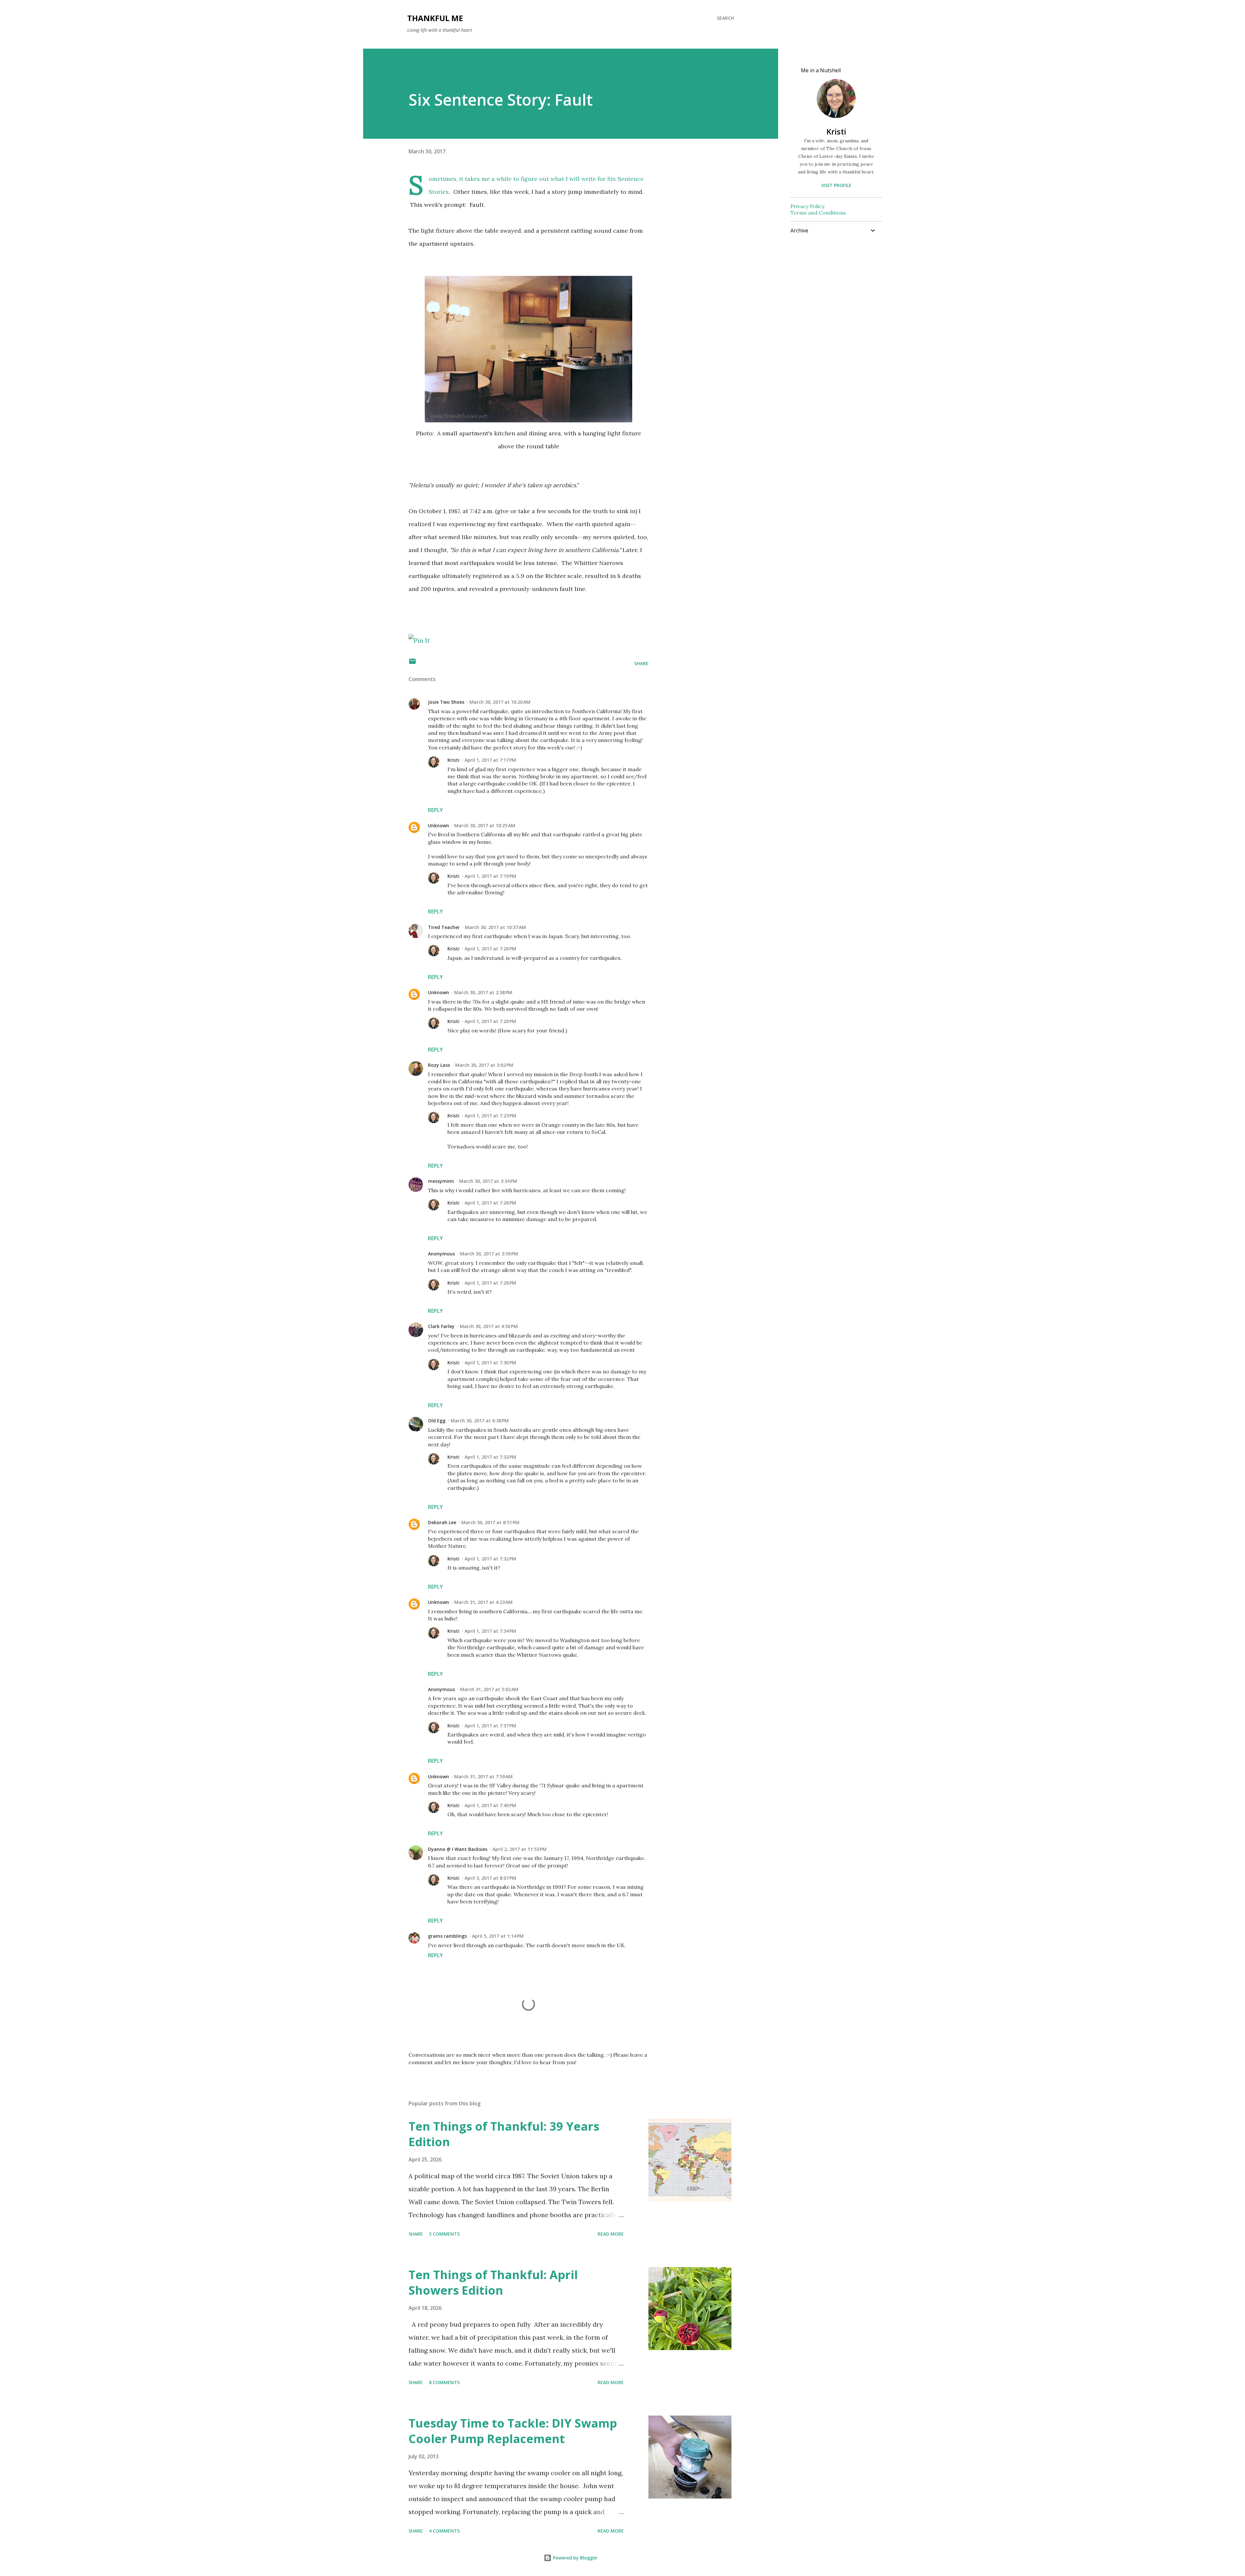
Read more (611, 2234)
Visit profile (836, 185)
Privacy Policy (807, 206)
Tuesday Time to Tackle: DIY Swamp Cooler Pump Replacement (513, 2431)
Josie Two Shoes (446, 702)
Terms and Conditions (818, 213)
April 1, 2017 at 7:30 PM (490, 1363)
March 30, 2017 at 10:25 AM (485, 825)
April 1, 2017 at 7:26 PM (490, 1203)
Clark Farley (441, 1326)
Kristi (453, 760)
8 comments (444, 2382)
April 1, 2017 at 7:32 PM (490, 1457)
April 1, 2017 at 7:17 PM (490, 760)
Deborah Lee (442, 1522)
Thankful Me (435, 18)
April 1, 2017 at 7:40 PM (490, 1805)
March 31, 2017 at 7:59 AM (483, 1776)
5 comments (444, 2234)
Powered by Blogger (575, 2558)
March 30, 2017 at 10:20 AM (500, 702)
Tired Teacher (444, 927)
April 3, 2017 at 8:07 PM (490, 1878)
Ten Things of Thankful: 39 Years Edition (504, 2134)
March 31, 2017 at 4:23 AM (483, 1602)
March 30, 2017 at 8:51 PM (490, 1522)
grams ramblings (447, 1936)
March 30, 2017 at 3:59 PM (489, 1254)
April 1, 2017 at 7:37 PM (490, 1726)
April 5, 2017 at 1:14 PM (498, 1936)
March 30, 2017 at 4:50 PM (489, 1326)
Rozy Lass (439, 1065)
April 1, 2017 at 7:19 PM (490, 876)
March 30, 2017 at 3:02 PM (484, 1065)
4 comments (444, 2531)
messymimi (441, 1181)
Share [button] (641, 663)
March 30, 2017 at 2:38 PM (483, 992)
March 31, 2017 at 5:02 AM (489, 1689)
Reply (435, 810)
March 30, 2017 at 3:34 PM (488, 1181)
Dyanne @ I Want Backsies (458, 1849)
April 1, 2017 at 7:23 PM (490, 1116)
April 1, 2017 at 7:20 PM (490, 949)
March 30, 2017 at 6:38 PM (480, 1421)
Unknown (439, 825)
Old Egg (437, 1421)
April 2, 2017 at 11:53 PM (520, 1849)
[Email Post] (412, 663)
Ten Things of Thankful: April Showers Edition (493, 2282)
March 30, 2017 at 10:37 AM (495, 927)
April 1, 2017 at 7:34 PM (490, 1631)
